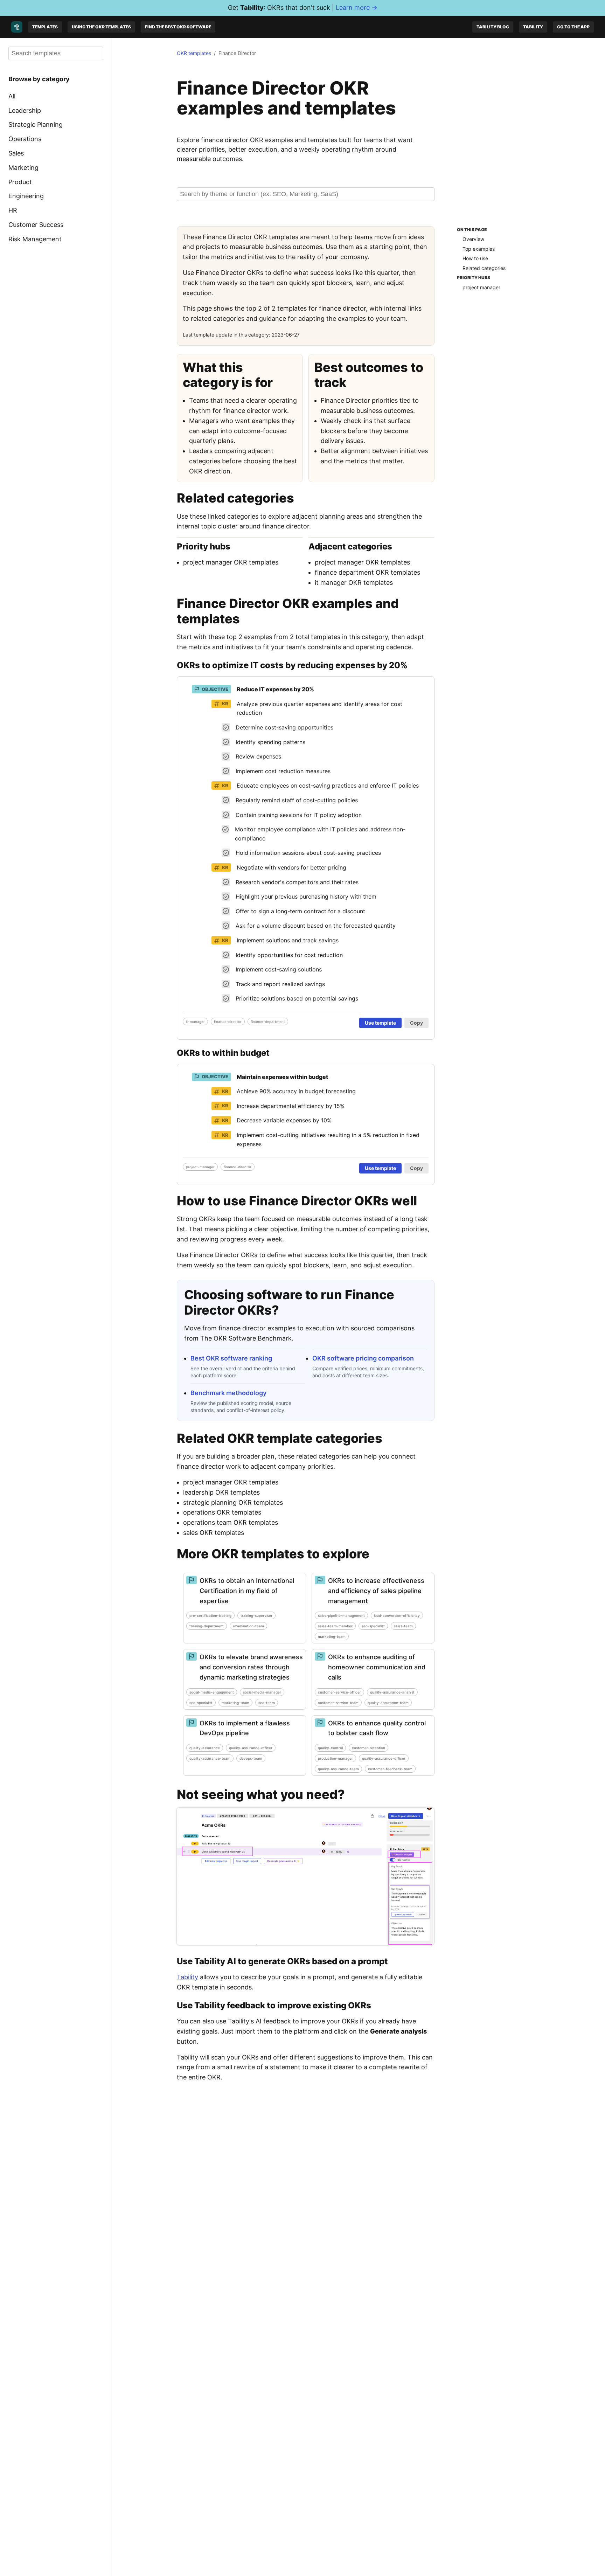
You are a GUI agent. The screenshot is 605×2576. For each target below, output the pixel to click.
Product (20, 182)
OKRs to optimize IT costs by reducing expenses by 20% (292, 665)
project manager (481, 287)
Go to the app (573, 27)
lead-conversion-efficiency (397, 1615)
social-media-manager (262, 1692)
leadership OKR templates (221, 1492)
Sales (16, 153)
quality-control (330, 1748)
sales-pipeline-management (341, 1615)
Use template (380, 1023)
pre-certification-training (210, 1615)
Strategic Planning (36, 124)
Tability (533, 27)
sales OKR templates (214, 1533)
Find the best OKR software (178, 27)
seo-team (267, 1703)
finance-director (228, 1022)
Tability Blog (493, 27)
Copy (416, 1023)
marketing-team (332, 1636)
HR (13, 210)
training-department (207, 1626)
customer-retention (368, 1748)
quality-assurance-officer (251, 1748)
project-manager (200, 1167)
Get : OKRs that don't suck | (303, 8)
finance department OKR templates (367, 572)
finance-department (268, 1022)
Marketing (23, 168)
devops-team (251, 1758)
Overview (473, 239)
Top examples (479, 248)
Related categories (484, 268)
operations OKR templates (222, 1512)
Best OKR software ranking (231, 1358)
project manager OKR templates (231, 562)
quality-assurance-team (388, 1703)
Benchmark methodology (228, 1393)
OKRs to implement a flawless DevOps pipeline (245, 1728)
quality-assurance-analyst (392, 1692)
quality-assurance (205, 1748)
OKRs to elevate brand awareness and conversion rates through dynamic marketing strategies (251, 1667)
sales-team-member (335, 1626)
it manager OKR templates (354, 583)
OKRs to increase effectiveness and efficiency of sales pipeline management (376, 1591)
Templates (45, 27)
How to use (475, 258)
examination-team (248, 1626)
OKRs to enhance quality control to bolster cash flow (377, 1728)
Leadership (25, 110)
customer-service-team (338, 1703)
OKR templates (194, 53)
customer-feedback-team (390, 1769)
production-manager (335, 1758)
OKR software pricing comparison (363, 1358)
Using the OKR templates (101, 27)
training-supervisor (256, 1615)
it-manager (195, 1022)
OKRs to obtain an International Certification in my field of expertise (247, 1591)
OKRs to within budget (223, 1053)
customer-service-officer (339, 1692)
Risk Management (35, 239)
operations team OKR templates (231, 1522)
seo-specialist (373, 1626)
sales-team (403, 1626)
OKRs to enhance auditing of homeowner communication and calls (377, 1667)
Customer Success (36, 225)
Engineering (26, 196)
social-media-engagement (212, 1692)
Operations (25, 139)
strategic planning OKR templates (233, 1502)
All (12, 96)
